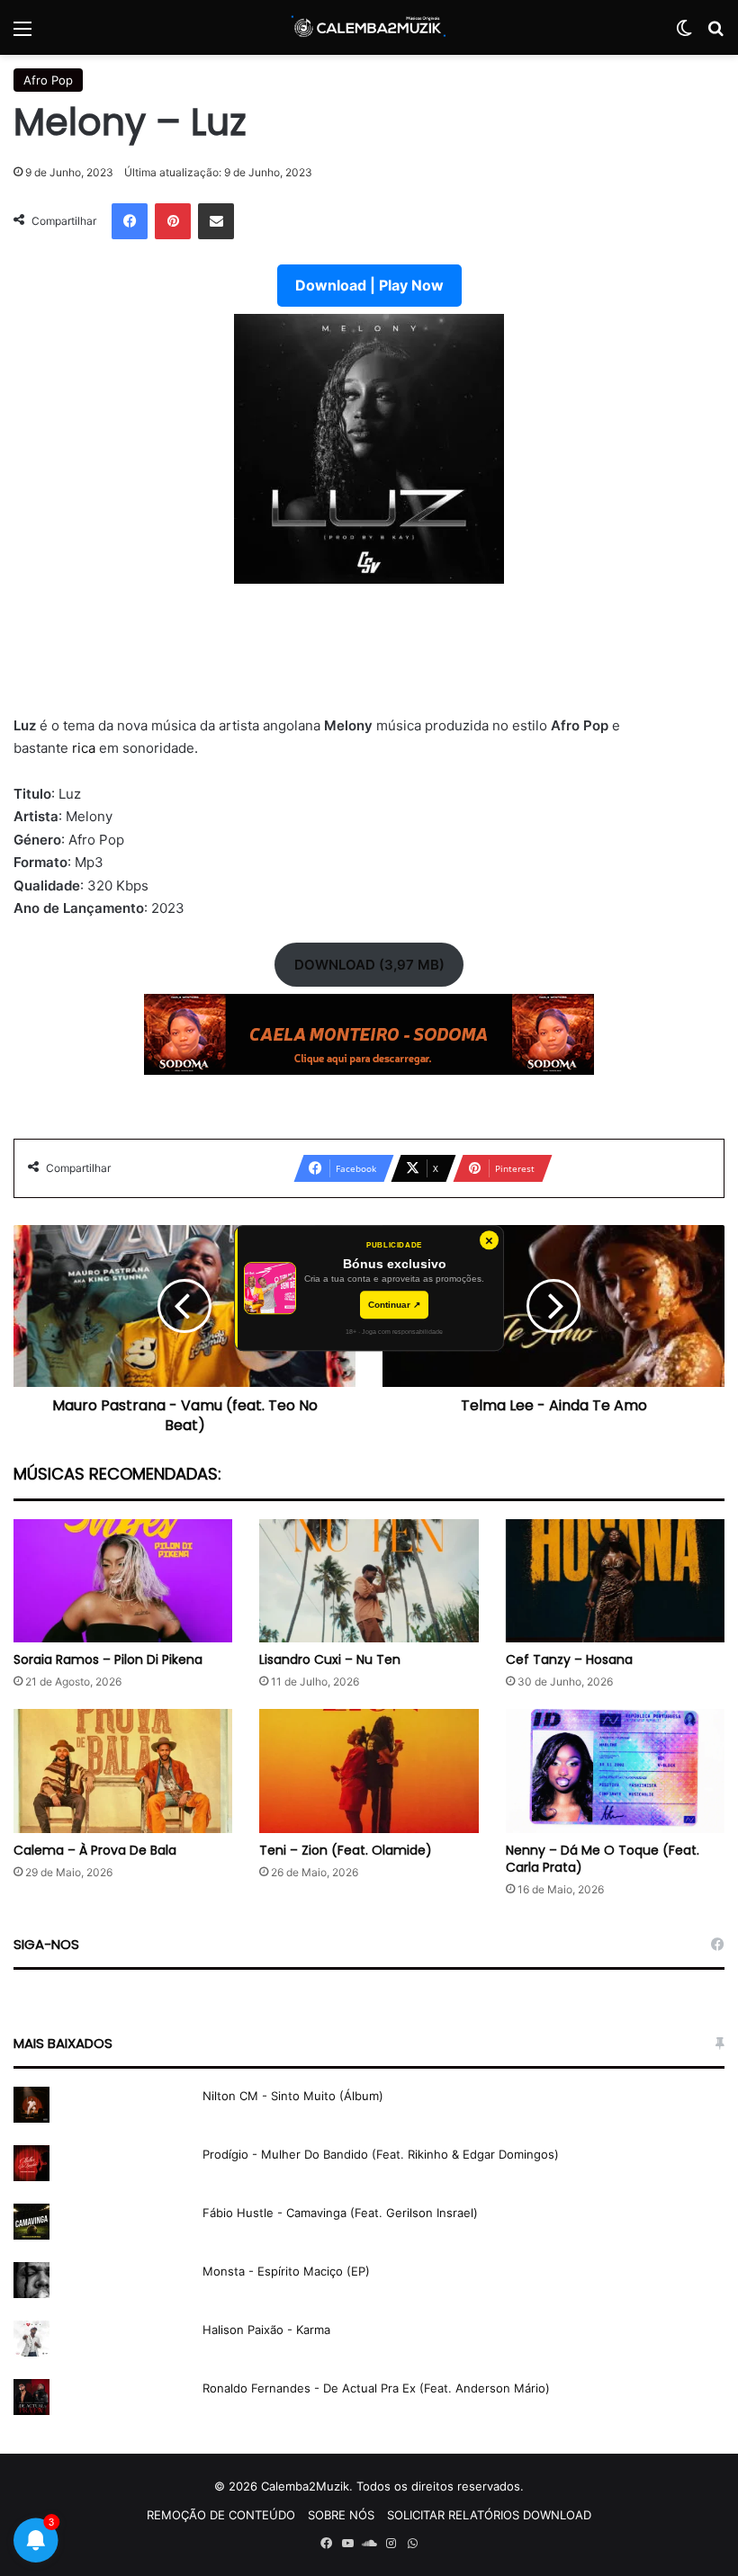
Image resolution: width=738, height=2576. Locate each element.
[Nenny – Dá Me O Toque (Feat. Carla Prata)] (615, 1771)
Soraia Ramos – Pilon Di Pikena (108, 1659)
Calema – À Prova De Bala (95, 1850)
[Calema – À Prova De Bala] (123, 1771)
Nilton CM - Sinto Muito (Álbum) (293, 2096)
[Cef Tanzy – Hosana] (615, 1581)
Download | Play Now (369, 285)
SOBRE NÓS (341, 2515)
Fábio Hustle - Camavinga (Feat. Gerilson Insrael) (340, 2213)
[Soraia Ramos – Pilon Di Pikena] (123, 1581)
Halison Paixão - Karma (266, 2330)
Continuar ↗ (394, 1305)
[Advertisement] (369, 660)
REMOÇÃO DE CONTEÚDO (221, 2515)
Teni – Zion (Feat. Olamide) (346, 1850)
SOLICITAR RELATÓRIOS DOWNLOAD (489, 2515)
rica (85, 748)
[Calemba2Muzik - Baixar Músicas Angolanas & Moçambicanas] (369, 27)
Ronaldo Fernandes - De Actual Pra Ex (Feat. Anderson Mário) (376, 2388)
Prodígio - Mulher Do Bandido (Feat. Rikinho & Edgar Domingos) (381, 2154)
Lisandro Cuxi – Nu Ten (330, 1659)
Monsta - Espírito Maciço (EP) (286, 2271)
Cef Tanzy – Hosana (569, 1659)
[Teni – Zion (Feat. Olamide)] (369, 1771)
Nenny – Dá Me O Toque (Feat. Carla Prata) (603, 1859)
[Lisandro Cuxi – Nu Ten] (369, 1581)
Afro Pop (48, 80)
